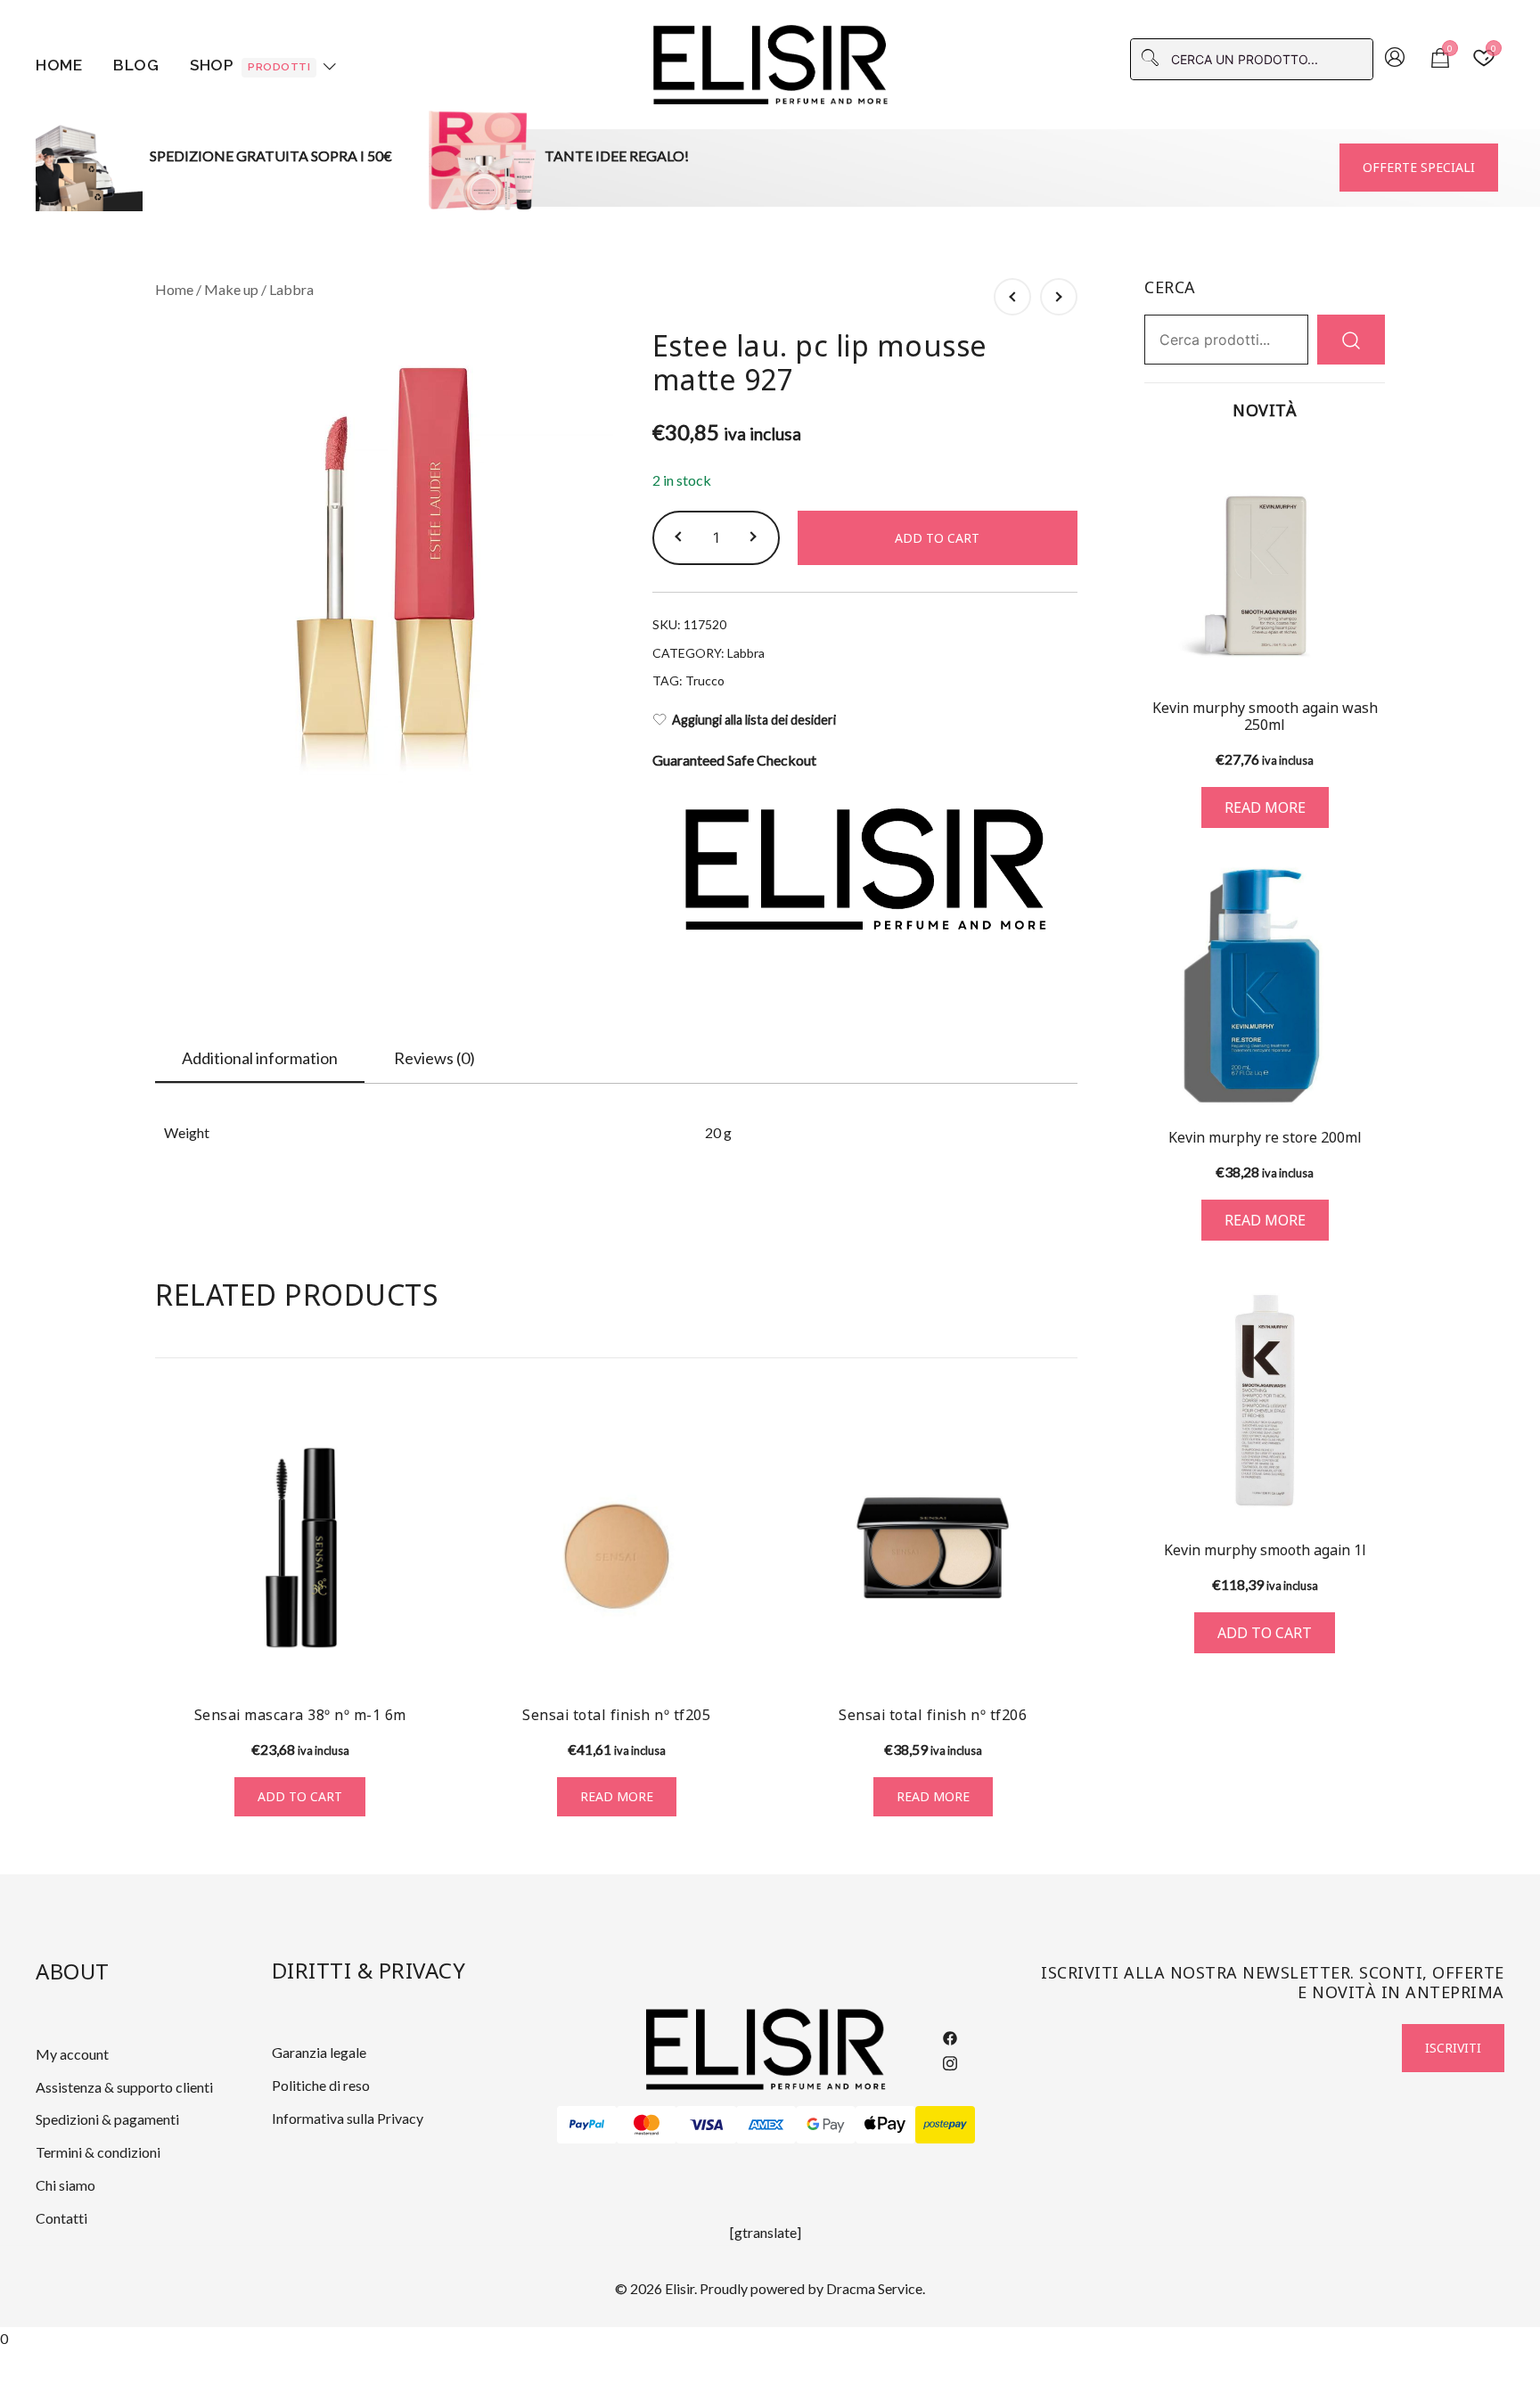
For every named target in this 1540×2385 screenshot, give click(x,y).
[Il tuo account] (1395, 59)
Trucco (705, 680)
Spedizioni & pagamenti (107, 2119)
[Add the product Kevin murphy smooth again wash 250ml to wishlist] (1369, 652)
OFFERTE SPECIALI (1419, 167)
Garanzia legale (319, 2052)
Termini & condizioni (98, 2152)
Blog (136, 65)
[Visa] (706, 2125)
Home (59, 65)
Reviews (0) (434, 1058)
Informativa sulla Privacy (348, 2118)
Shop (250, 65)
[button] (681, 538)
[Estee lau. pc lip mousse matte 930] (1059, 297)
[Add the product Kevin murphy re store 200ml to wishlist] (1369, 1078)
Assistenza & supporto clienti (124, 2087)
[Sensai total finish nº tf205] (616, 1548)
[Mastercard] (647, 2125)
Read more (617, 1796)
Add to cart (937, 538)
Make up (231, 289)
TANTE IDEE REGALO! (617, 156)
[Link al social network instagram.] (950, 2060)
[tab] (260, 1059)
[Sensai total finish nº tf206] (933, 1548)
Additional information (260, 1058)
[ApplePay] (885, 2125)
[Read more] (1265, 561)
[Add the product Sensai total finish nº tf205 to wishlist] (745, 1659)
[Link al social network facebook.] (950, 2036)
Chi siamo (66, 2185)
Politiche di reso (321, 2085)
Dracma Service (874, 2288)
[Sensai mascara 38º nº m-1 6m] (300, 1548)
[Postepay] (945, 2125)
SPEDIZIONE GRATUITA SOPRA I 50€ (271, 156)
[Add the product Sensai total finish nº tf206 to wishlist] (1062, 1659)
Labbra (291, 289)
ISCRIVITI (1453, 2048)
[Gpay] (826, 2125)
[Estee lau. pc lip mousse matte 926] (1012, 297)
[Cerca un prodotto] (1351, 339)
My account (72, 2054)
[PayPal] (587, 2125)
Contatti (61, 2218)
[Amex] (766, 2125)
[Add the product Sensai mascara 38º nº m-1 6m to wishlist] (429, 1659)
